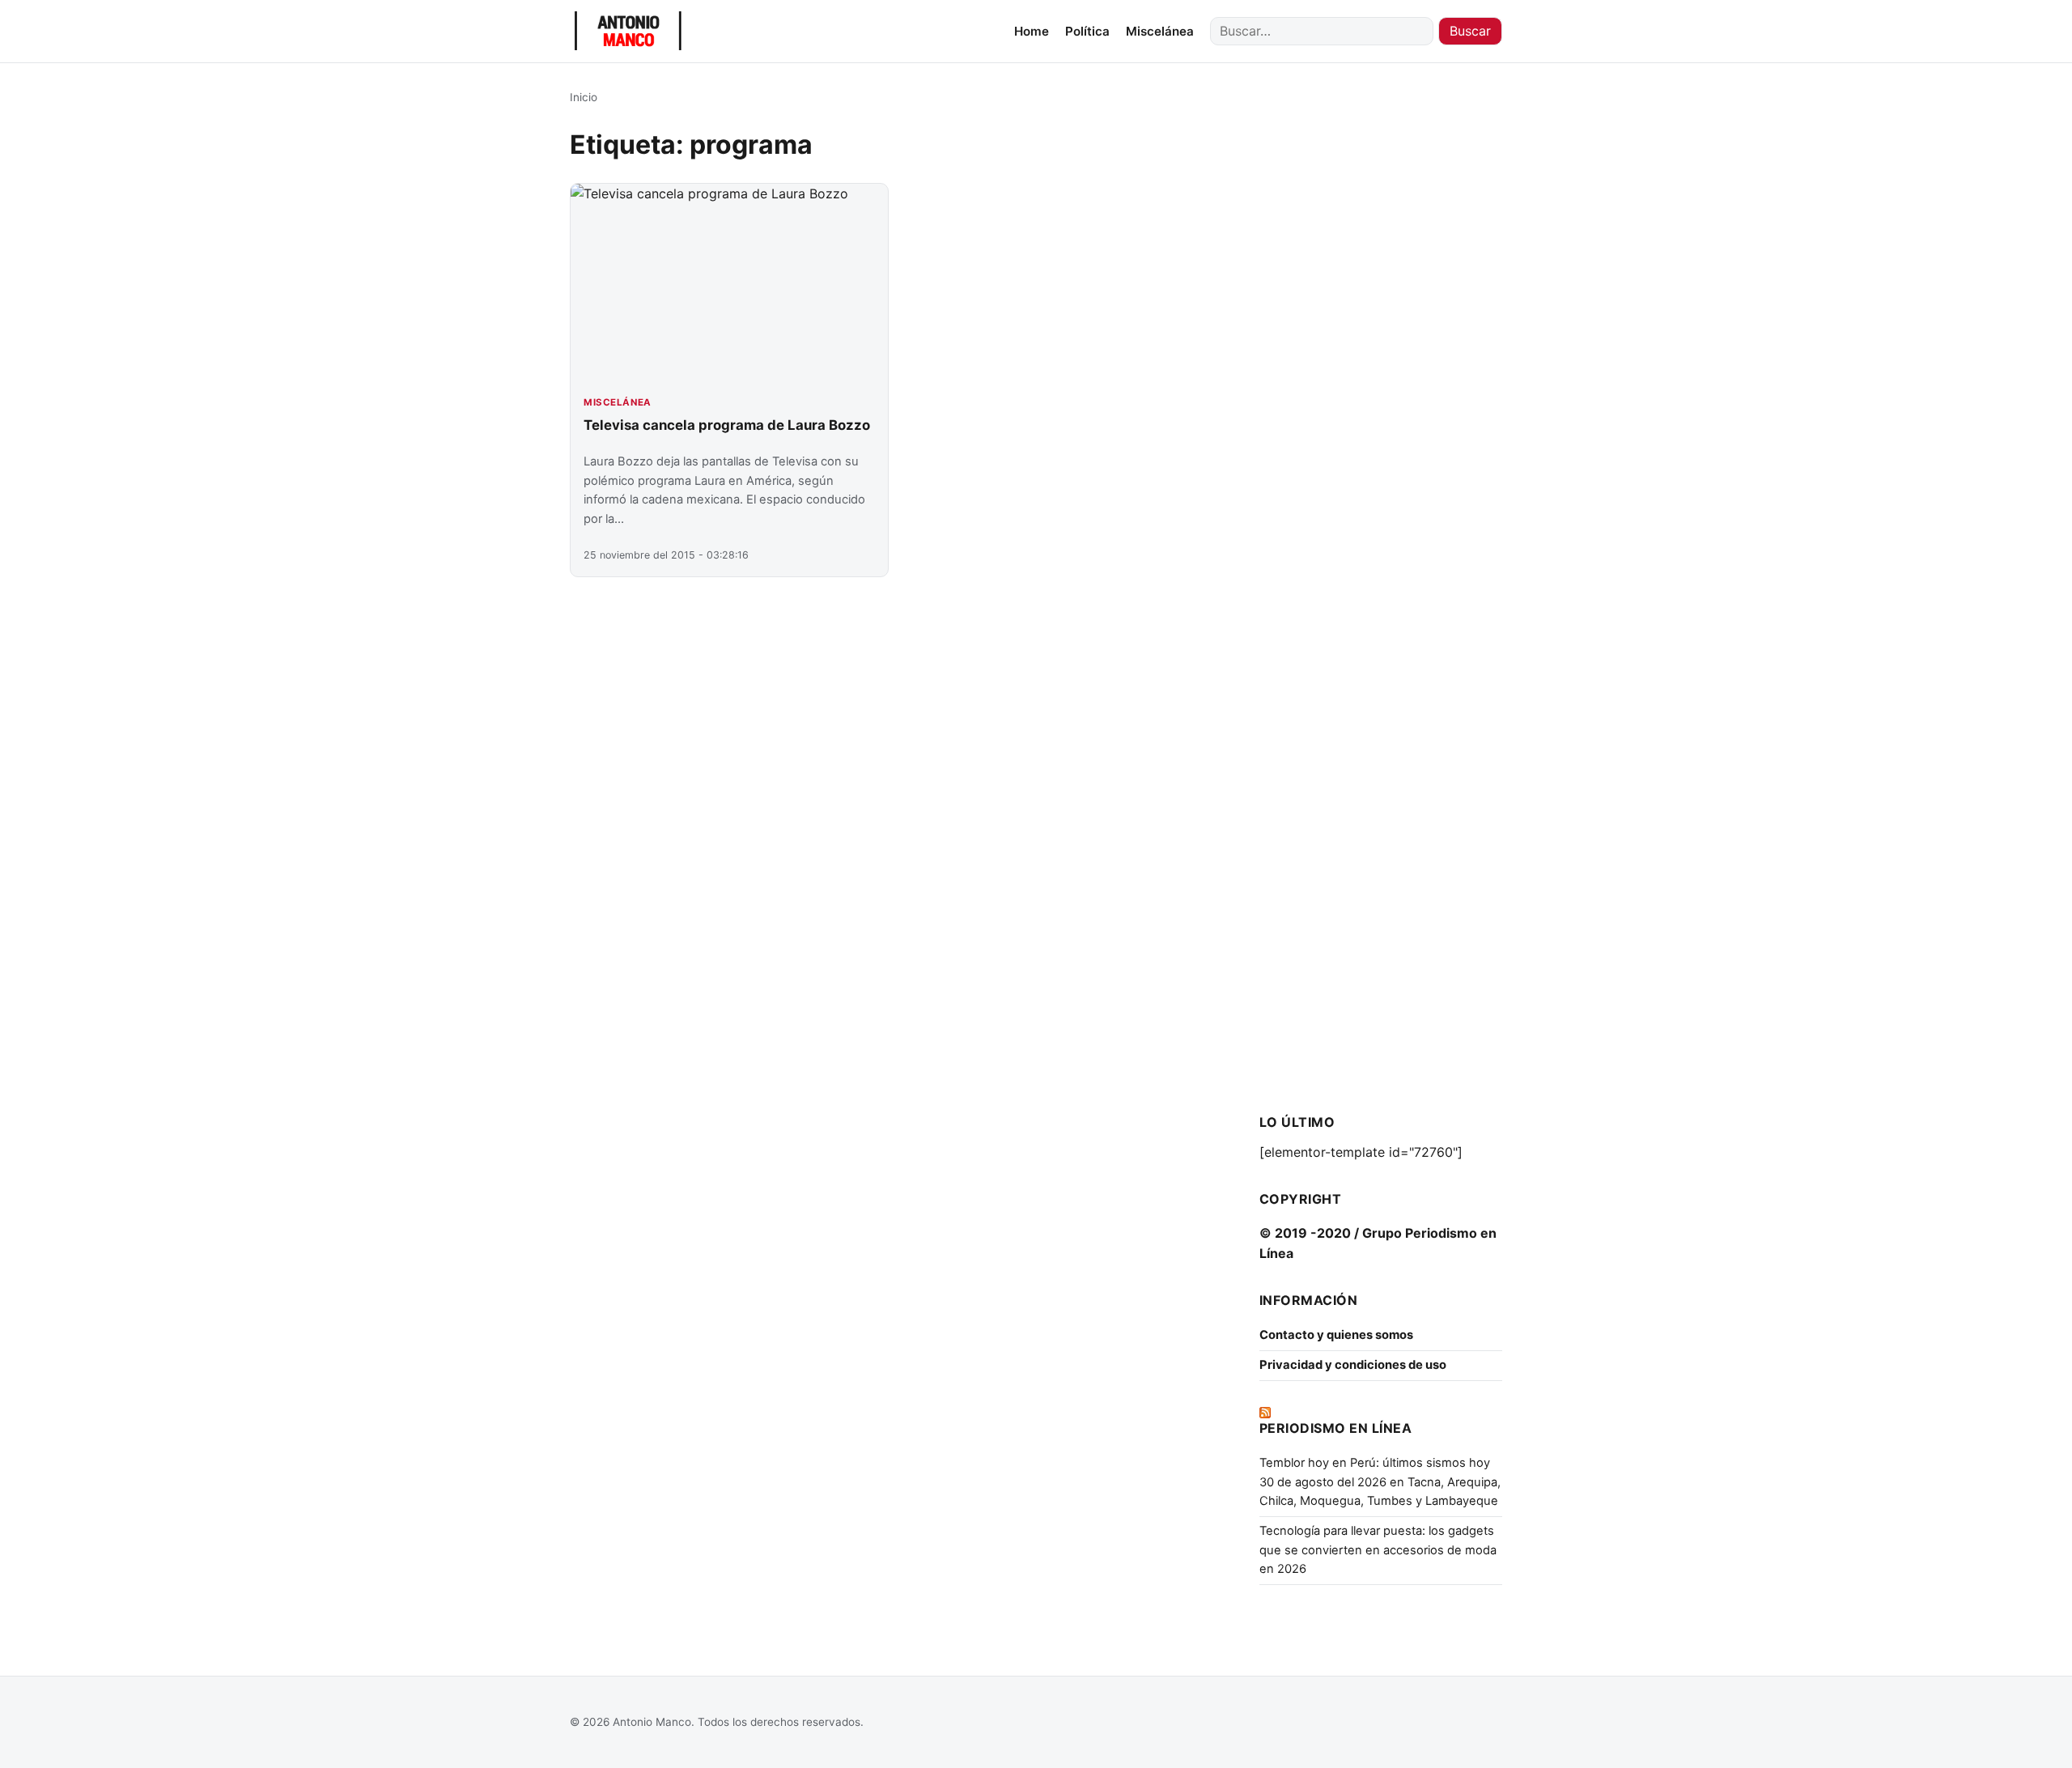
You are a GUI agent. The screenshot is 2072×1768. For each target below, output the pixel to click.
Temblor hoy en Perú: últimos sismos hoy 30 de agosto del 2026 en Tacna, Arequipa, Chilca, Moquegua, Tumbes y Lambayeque (1380, 1482)
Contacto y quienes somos (1336, 1335)
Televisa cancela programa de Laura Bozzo (727, 425)
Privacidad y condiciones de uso (1353, 1365)
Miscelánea (1160, 31)
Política (1087, 31)
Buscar (1470, 31)
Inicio (584, 97)
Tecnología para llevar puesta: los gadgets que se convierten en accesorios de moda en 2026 (1378, 1550)
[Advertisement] (1381, 332)
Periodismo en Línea (1335, 1428)
